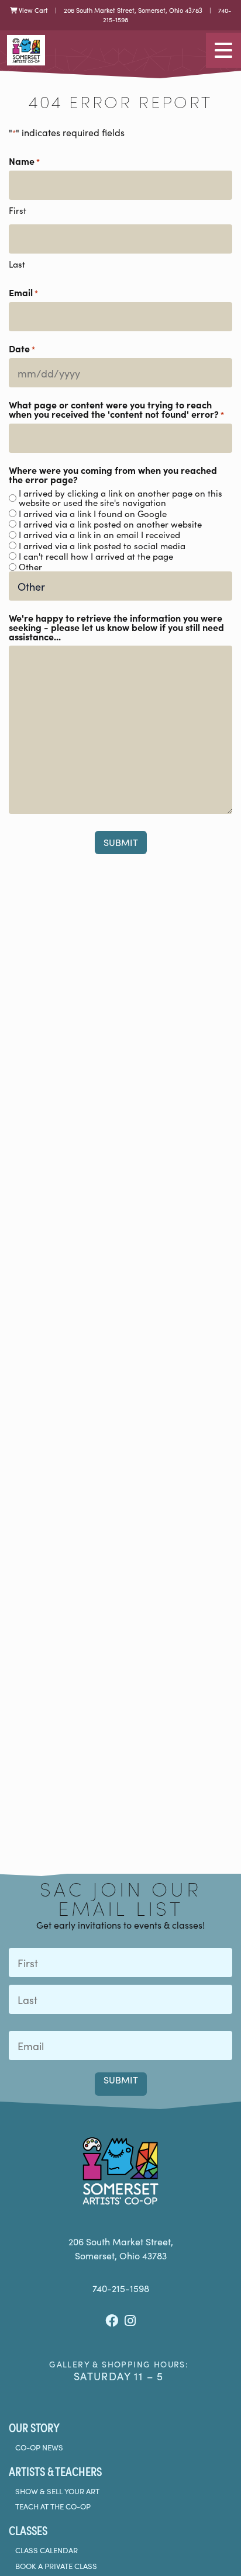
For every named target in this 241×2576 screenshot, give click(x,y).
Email (23, 292)
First (18, 210)
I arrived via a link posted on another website (110, 524)
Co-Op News (39, 2447)
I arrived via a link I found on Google (93, 514)
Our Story (34, 2427)
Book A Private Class (56, 2566)
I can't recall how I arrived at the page (96, 556)
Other (30, 567)
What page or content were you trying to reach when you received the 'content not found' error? (116, 409)
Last (17, 264)
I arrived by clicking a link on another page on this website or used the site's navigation (120, 498)
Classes (28, 2530)
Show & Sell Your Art (57, 2491)
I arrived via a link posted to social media (102, 546)
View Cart (32, 10)
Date (22, 349)
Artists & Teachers (55, 2471)
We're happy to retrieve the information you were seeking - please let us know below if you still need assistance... (116, 627)
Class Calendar (47, 2550)
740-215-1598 (121, 2288)
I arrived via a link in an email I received (99, 535)
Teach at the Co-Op (53, 2506)
